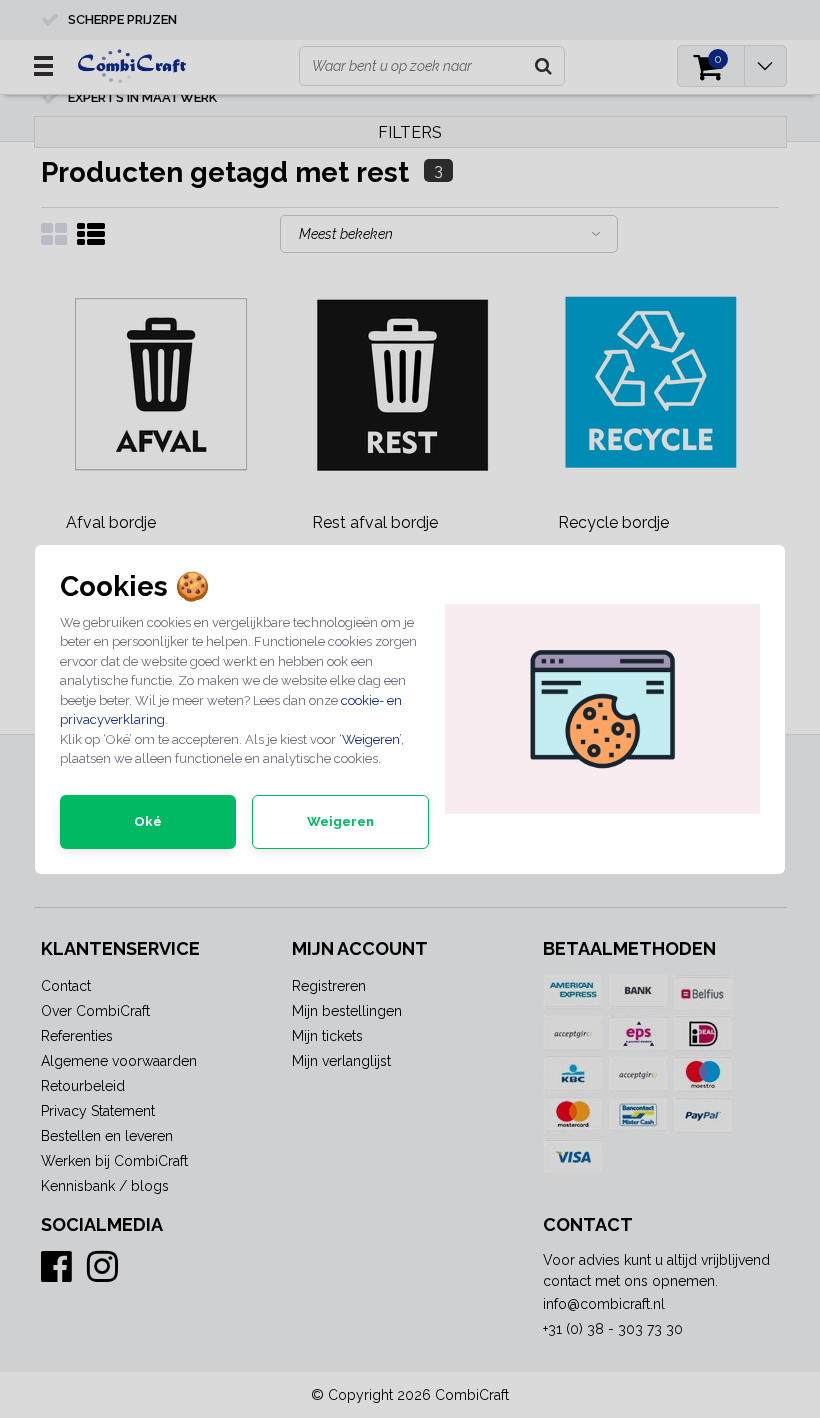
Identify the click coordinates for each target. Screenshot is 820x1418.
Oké (148, 821)
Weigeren (370, 739)
